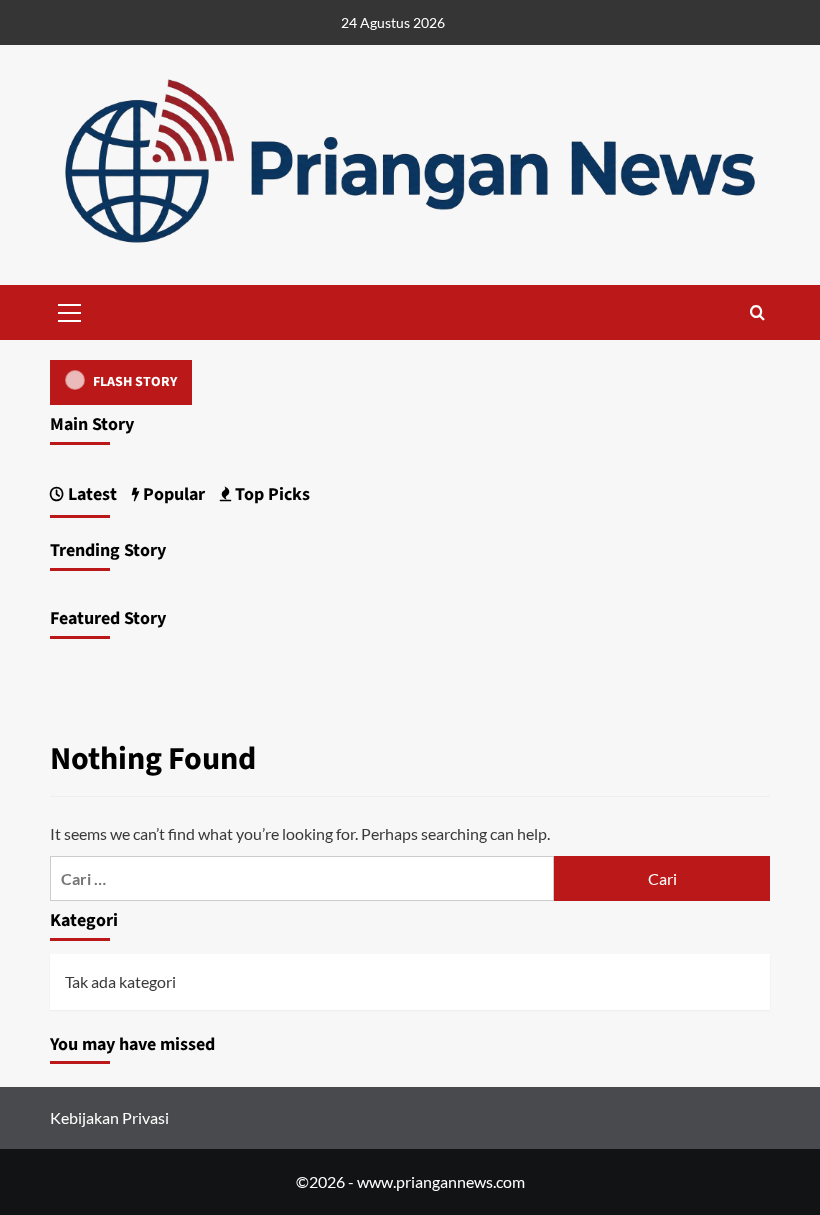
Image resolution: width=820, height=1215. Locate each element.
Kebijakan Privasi (109, 1117)
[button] (70, 310)
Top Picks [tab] (270, 494)
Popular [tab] (172, 494)
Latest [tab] (90, 494)
